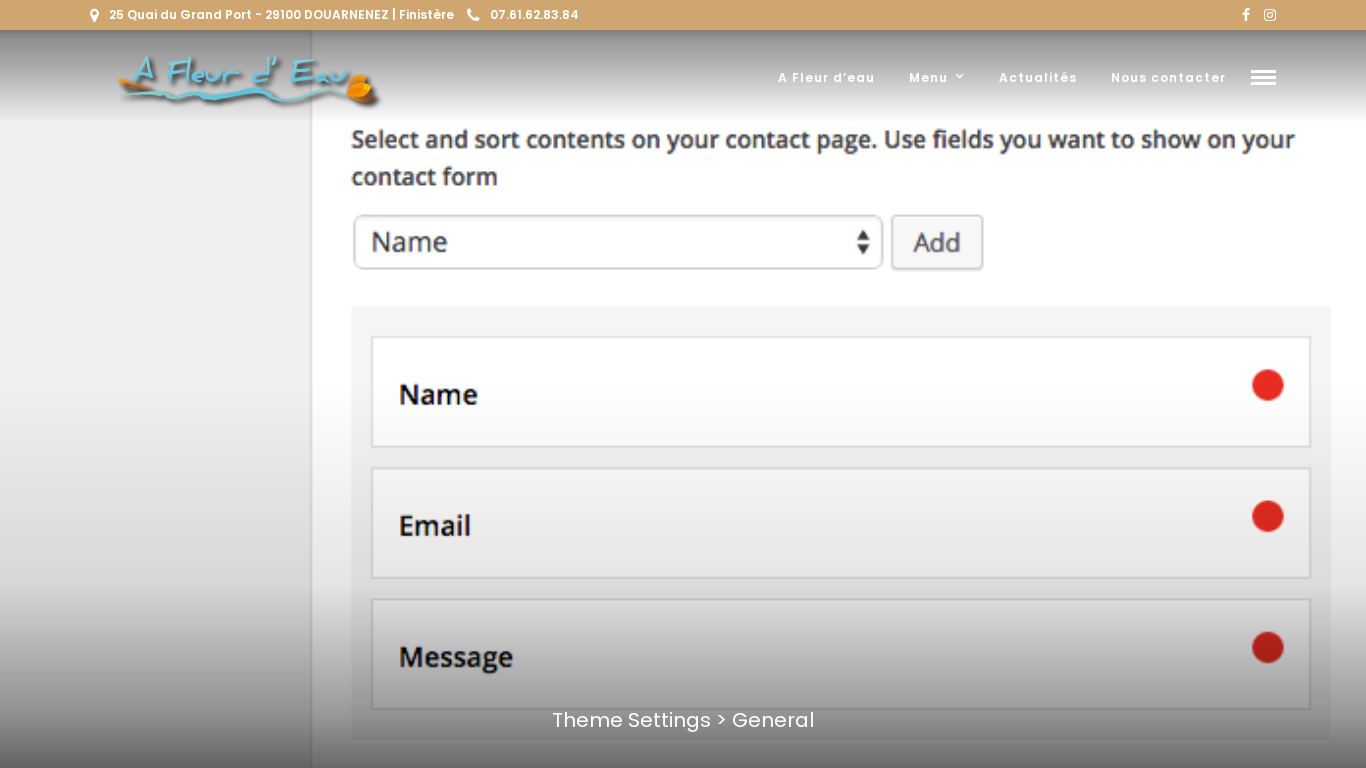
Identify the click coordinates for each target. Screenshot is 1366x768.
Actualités (1038, 77)
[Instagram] (1270, 15)
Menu (928, 77)
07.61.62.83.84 (534, 14)
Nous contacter (1168, 77)
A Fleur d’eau (826, 77)
